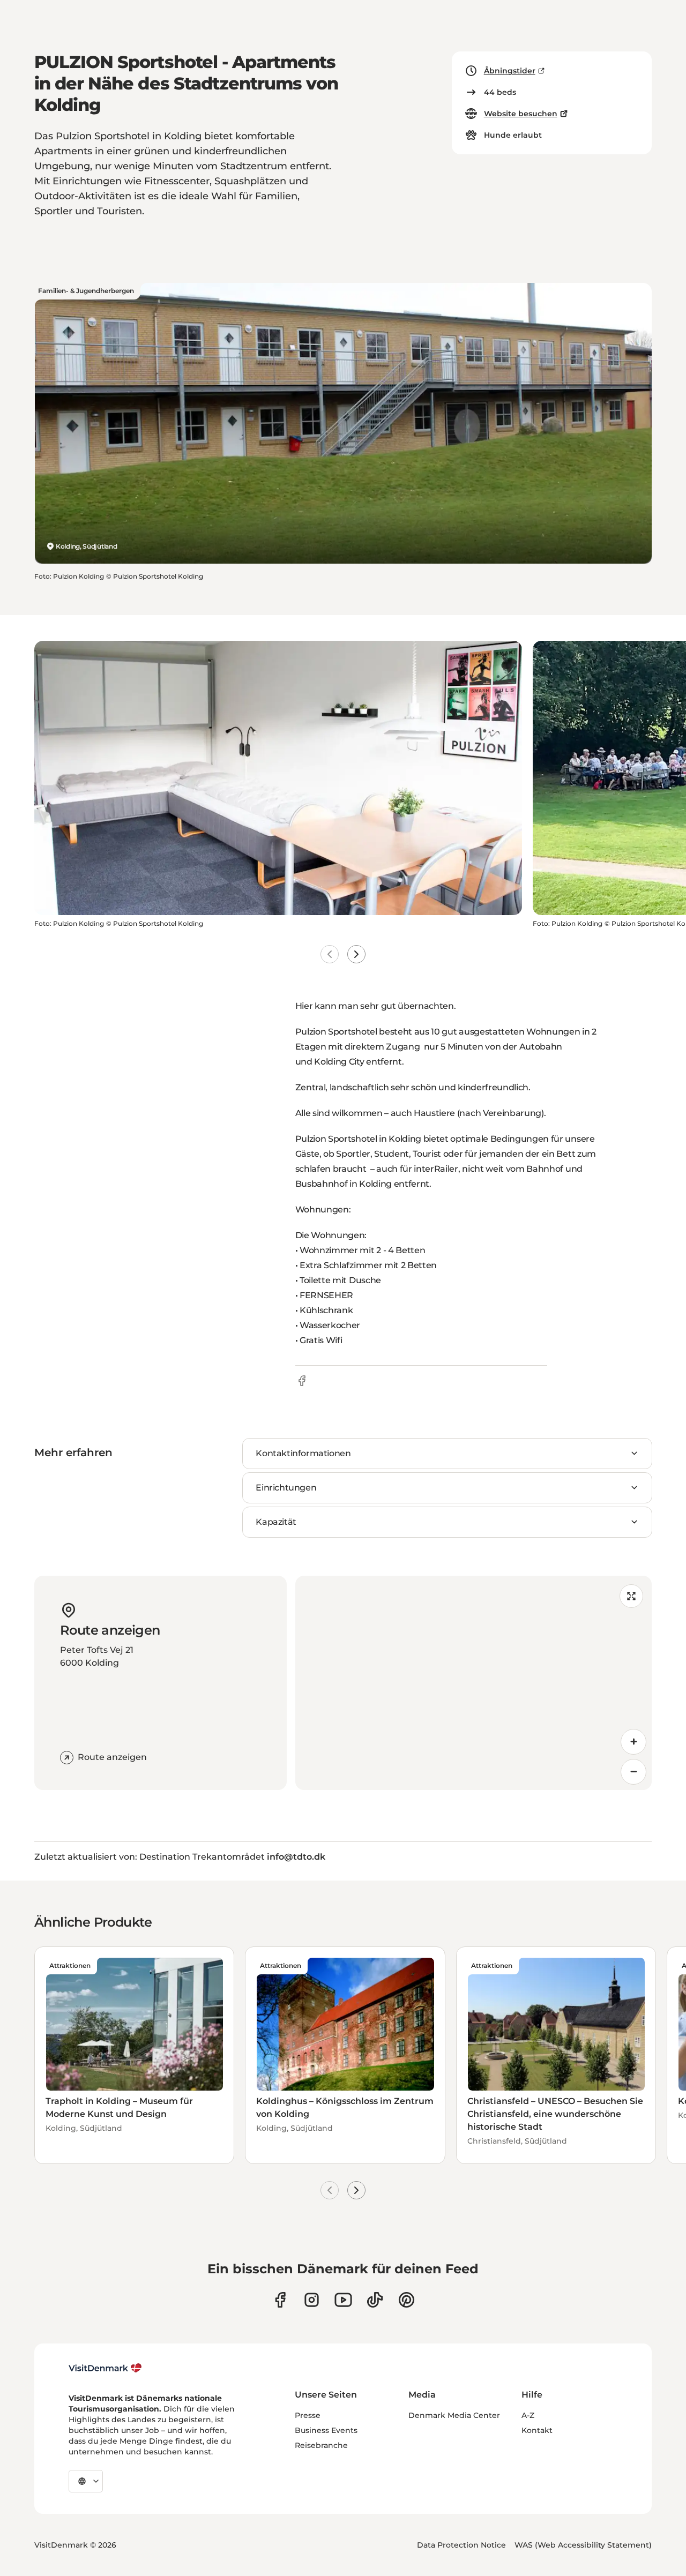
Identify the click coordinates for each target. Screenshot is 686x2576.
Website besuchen (521, 114)
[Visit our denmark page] (280, 2300)
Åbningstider (510, 71)
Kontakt (537, 2430)
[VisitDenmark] (105, 2368)
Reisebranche (321, 2445)
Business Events (326, 2430)
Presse (308, 2415)
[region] (474, 1683)
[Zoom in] (633, 1742)
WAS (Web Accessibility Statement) (583, 2545)
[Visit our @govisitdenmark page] (375, 2300)
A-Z (528, 2415)
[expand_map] (631, 1596)
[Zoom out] (633, 1772)
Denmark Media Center (454, 2415)
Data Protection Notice (461, 2545)
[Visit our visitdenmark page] (343, 2300)
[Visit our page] (312, 2300)
